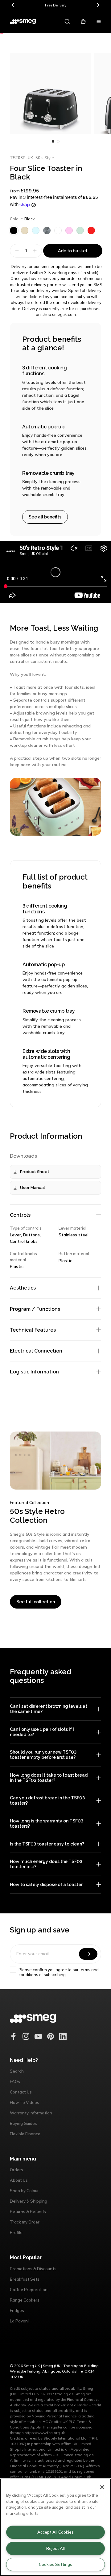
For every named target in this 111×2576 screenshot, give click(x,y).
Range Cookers (25, 2300)
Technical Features (33, 1330)
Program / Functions (35, 1309)
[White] (58, 230)
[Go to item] (53, 141)
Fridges (17, 2310)
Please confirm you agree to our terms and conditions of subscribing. (59, 1972)
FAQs (15, 2082)
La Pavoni (19, 2321)
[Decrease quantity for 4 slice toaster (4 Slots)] (16, 251)
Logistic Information (34, 1372)
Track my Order (25, 2222)
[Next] (98, 5)
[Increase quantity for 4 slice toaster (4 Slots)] (36, 251)
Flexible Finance (25, 2134)
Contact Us (21, 2092)
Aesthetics (23, 1288)
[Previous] (13, 5)
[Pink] (69, 230)
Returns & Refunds (28, 2212)
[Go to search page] (67, 22)
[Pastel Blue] (36, 230)
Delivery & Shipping (29, 2201)
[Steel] (47, 230)
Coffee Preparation (29, 2290)
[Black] (14, 230)
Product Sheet (35, 1172)
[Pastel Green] (80, 230)
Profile (16, 2232)
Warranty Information (31, 2113)
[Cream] (25, 230)
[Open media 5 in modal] (51, 93)
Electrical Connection (36, 1351)
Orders (16, 2170)
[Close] (102, 2487)
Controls (20, 1215)
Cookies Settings (55, 2564)
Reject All (55, 2548)
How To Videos (25, 2102)
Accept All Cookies (55, 2532)
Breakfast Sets (25, 2279)
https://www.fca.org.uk (45, 2433)
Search (17, 2071)
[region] (55, 2527)
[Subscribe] (88, 1954)
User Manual (33, 1188)
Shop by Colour (24, 2191)
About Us (19, 2180)
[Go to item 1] (58, 141)
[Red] (91, 230)
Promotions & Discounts (33, 2269)
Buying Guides (23, 2123)
